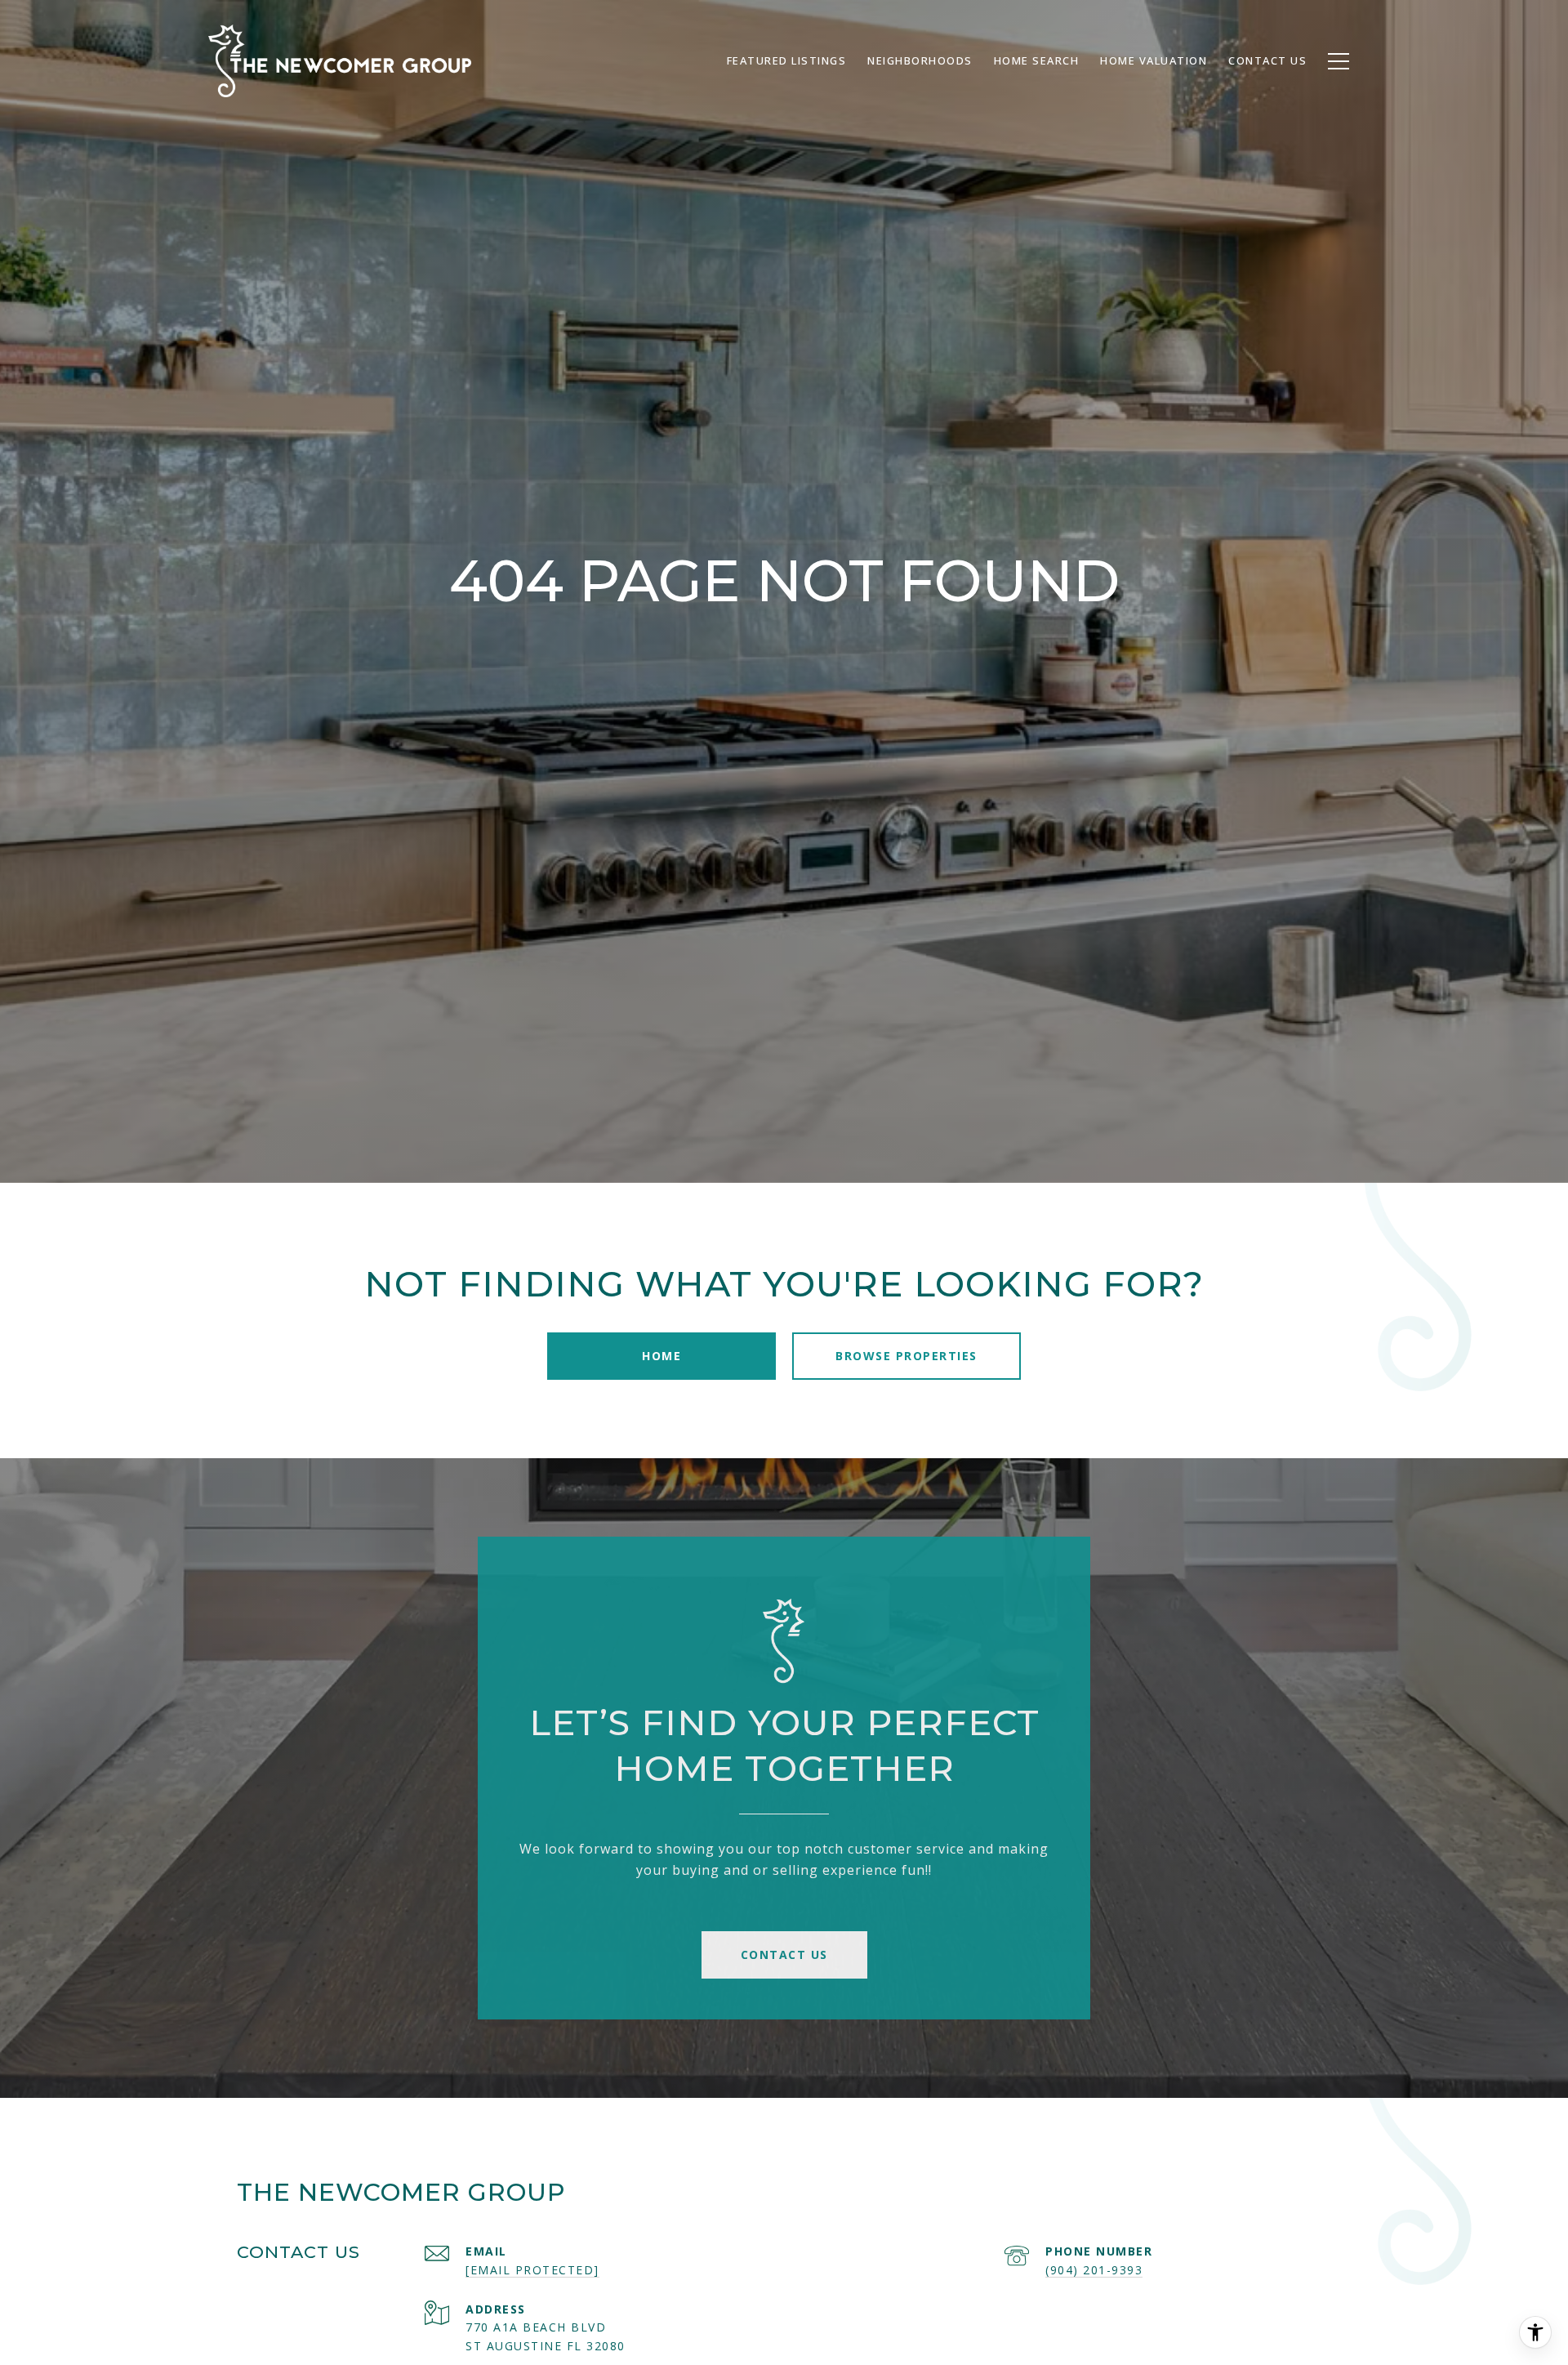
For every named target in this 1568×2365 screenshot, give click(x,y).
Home (661, 1356)
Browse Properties (906, 1356)
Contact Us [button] (784, 1954)
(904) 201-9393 (1094, 2270)
